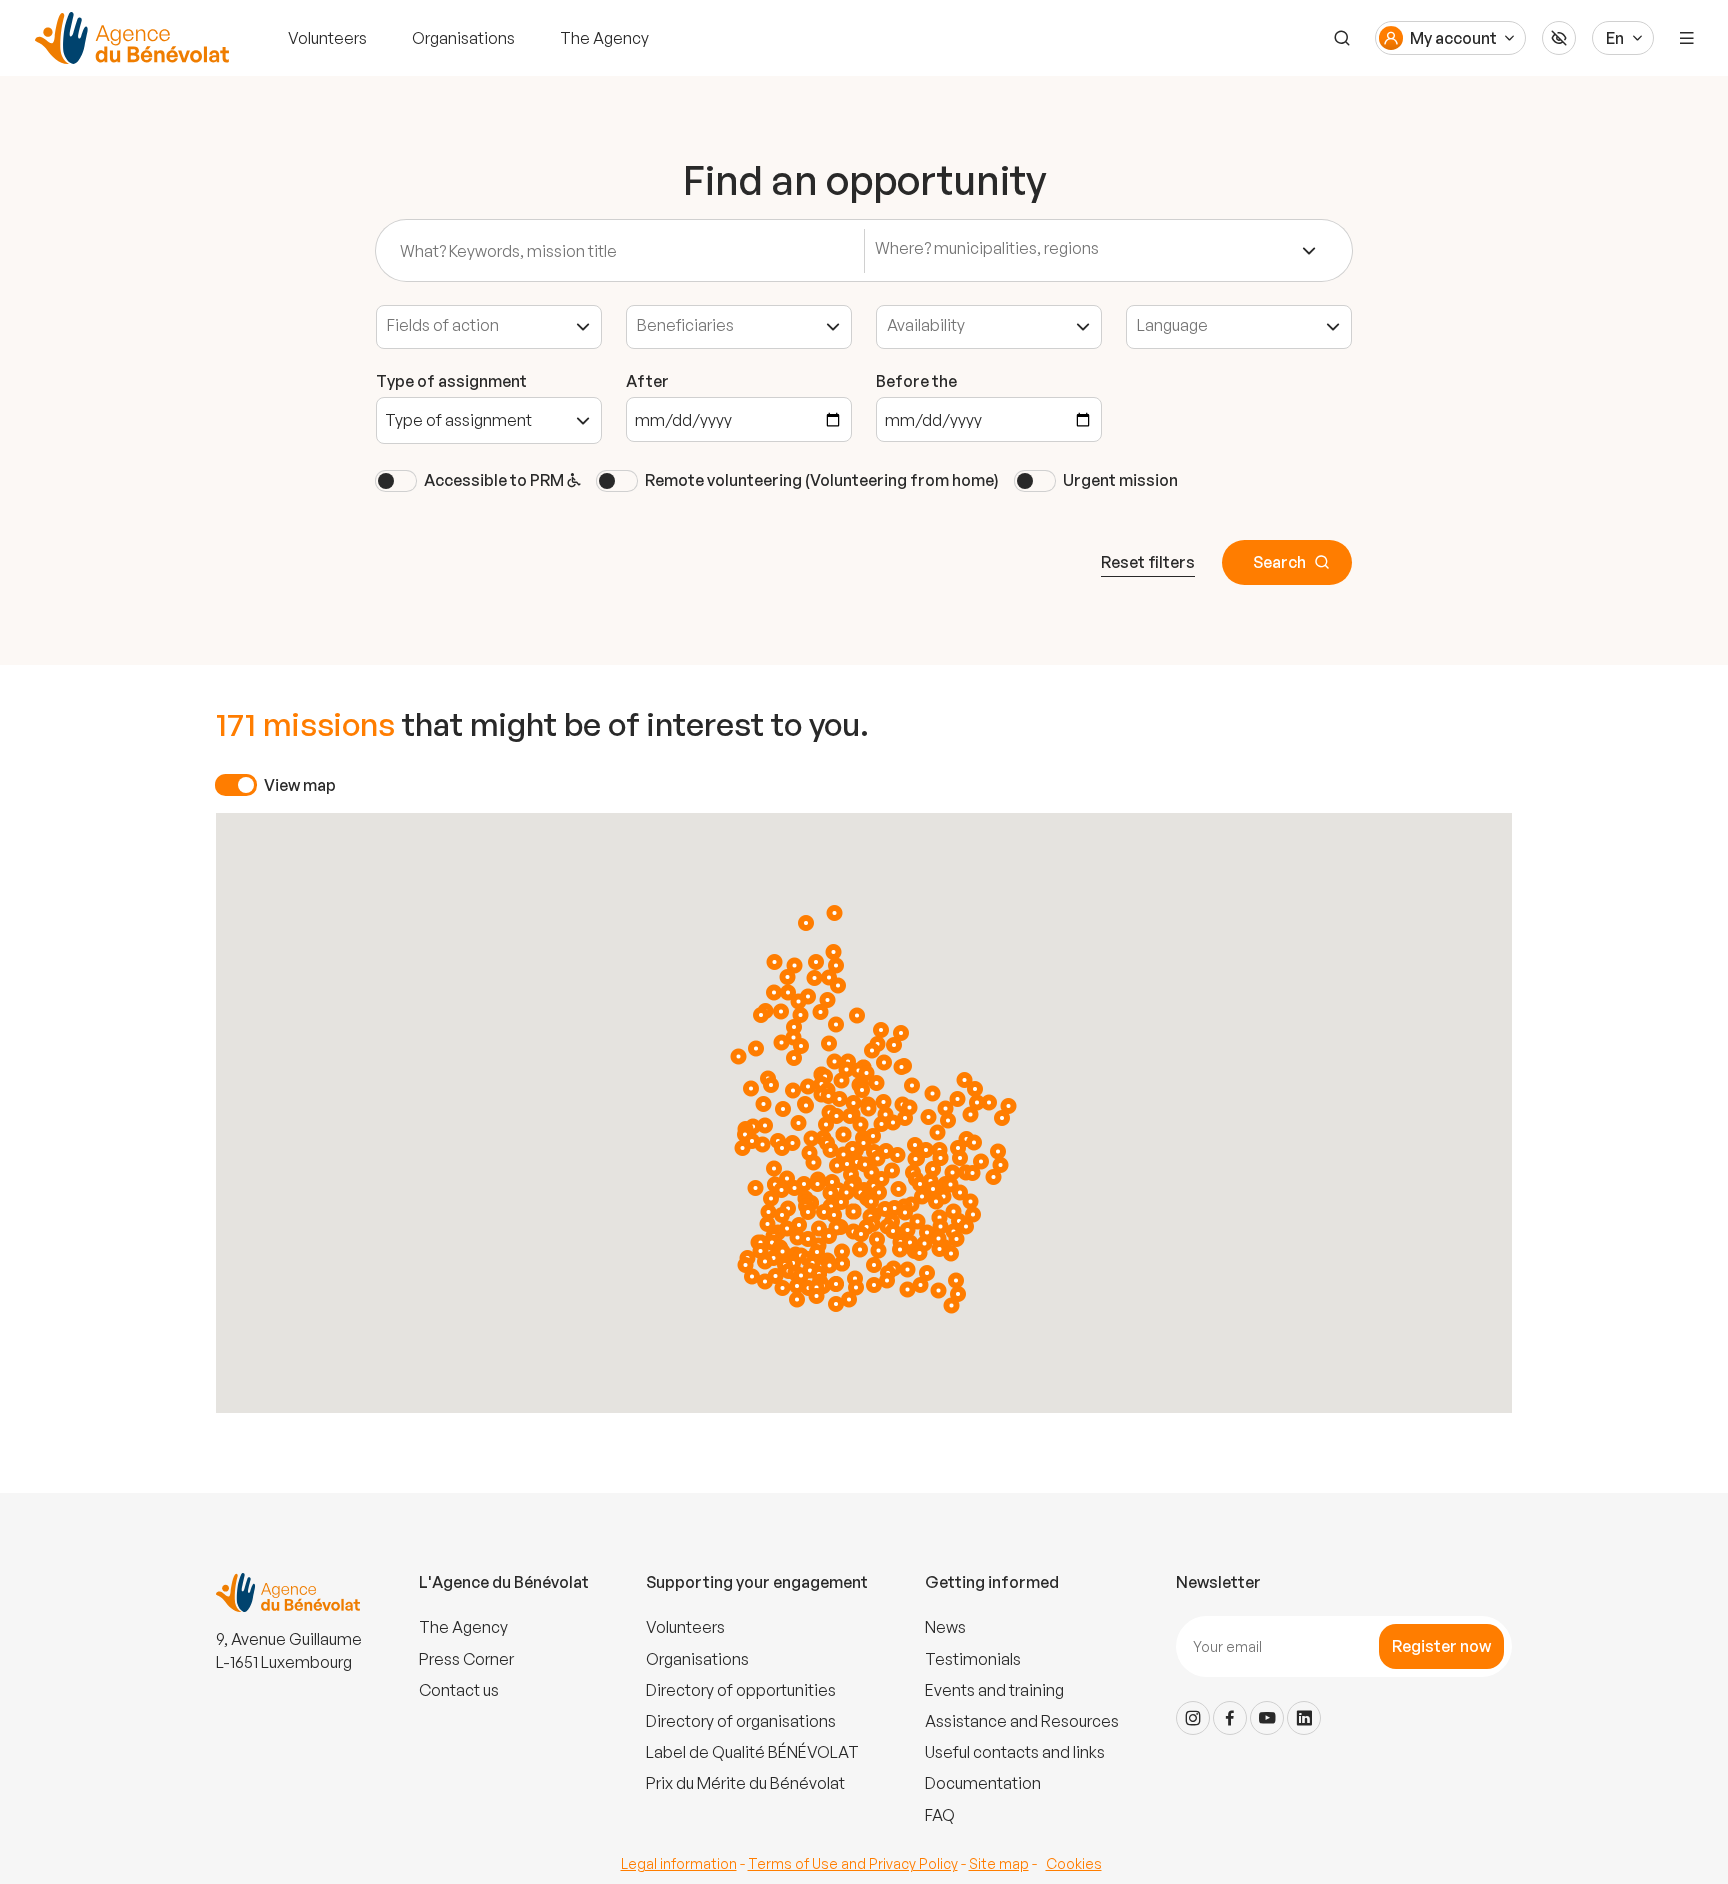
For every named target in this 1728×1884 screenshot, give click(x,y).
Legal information (679, 1863)
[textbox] (1028, 248)
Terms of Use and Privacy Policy (853, 1863)
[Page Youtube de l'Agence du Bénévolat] (1267, 1718)
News (945, 1627)
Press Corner (466, 1659)
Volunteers (327, 38)
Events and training (994, 1690)
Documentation (983, 1783)
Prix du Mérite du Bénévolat (745, 1783)
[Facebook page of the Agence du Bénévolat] (1230, 1718)
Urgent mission (1120, 480)
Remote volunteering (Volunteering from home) (822, 480)
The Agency (604, 38)
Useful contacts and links (1015, 1752)
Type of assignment (451, 381)
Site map (999, 1863)
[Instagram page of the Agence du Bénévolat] (1193, 1718)
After (647, 381)
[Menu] (1687, 38)
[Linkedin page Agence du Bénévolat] (1304, 1718)
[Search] (1342, 38)
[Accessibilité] (1559, 38)
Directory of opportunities (741, 1690)
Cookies (1074, 1863)
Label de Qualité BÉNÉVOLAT (752, 1752)
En (1615, 38)
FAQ (940, 1815)
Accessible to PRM (495, 480)
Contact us (459, 1690)
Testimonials (973, 1659)
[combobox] (1096, 251)
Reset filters (1148, 562)
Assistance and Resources (1022, 1721)
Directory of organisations (741, 1721)
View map (300, 785)
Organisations (463, 38)
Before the (916, 381)
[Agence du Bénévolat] (129, 38)
